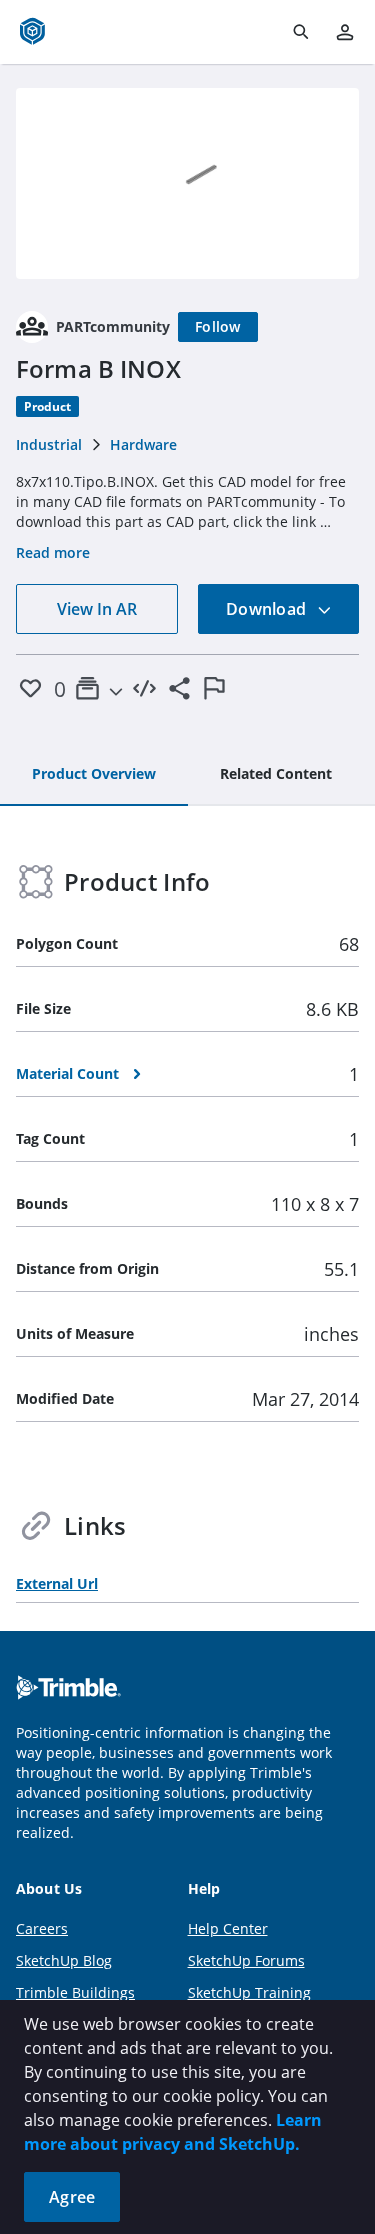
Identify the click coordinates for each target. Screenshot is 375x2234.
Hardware (143, 444)
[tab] (94, 775)
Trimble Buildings (75, 1992)
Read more (53, 552)
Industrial (49, 444)
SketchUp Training (249, 1992)
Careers (42, 1928)
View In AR (97, 609)
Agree (72, 2197)
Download (268, 609)
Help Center (228, 1928)
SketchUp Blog (64, 1960)
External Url (57, 1583)
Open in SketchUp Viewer (188, 183)
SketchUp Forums (246, 1960)
